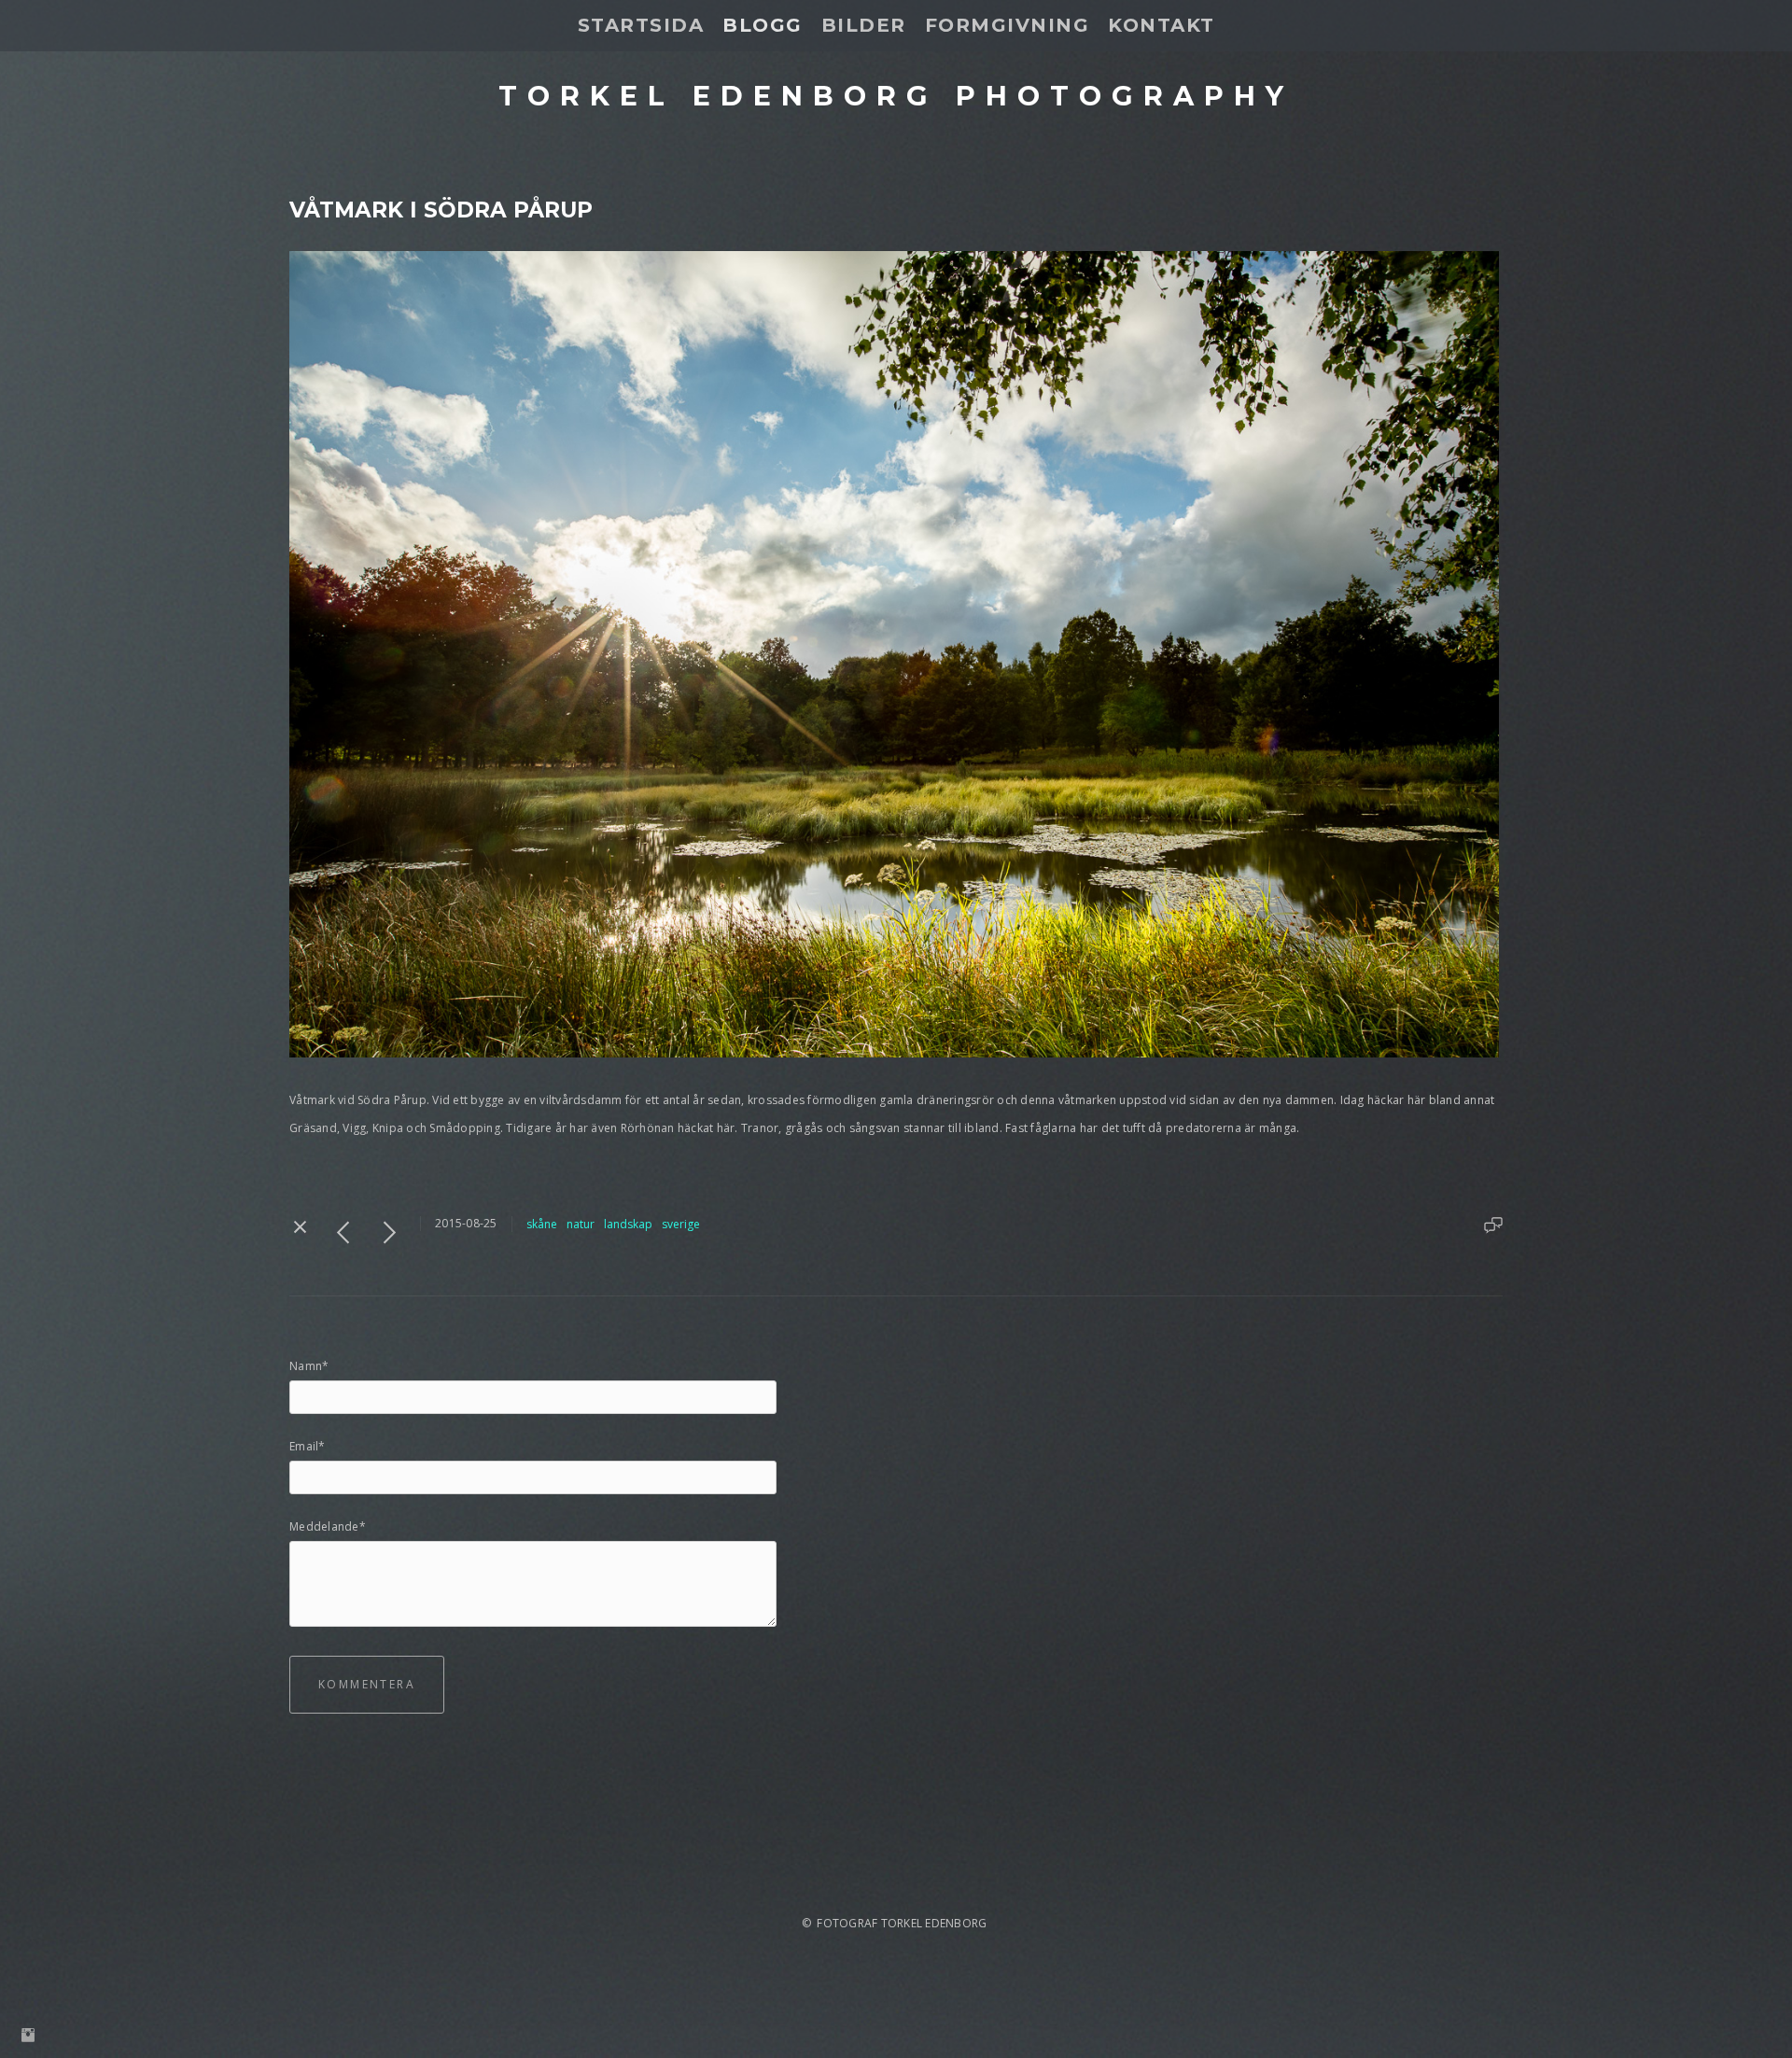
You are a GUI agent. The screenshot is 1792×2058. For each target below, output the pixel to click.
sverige (681, 1224)
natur (581, 1224)
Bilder (864, 25)
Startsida (641, 25)
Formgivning (1008, 25)
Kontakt (1162, 25)
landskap (628, 1224)
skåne (542, 1224)
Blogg (763, 25)
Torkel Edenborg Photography (896, 96)
